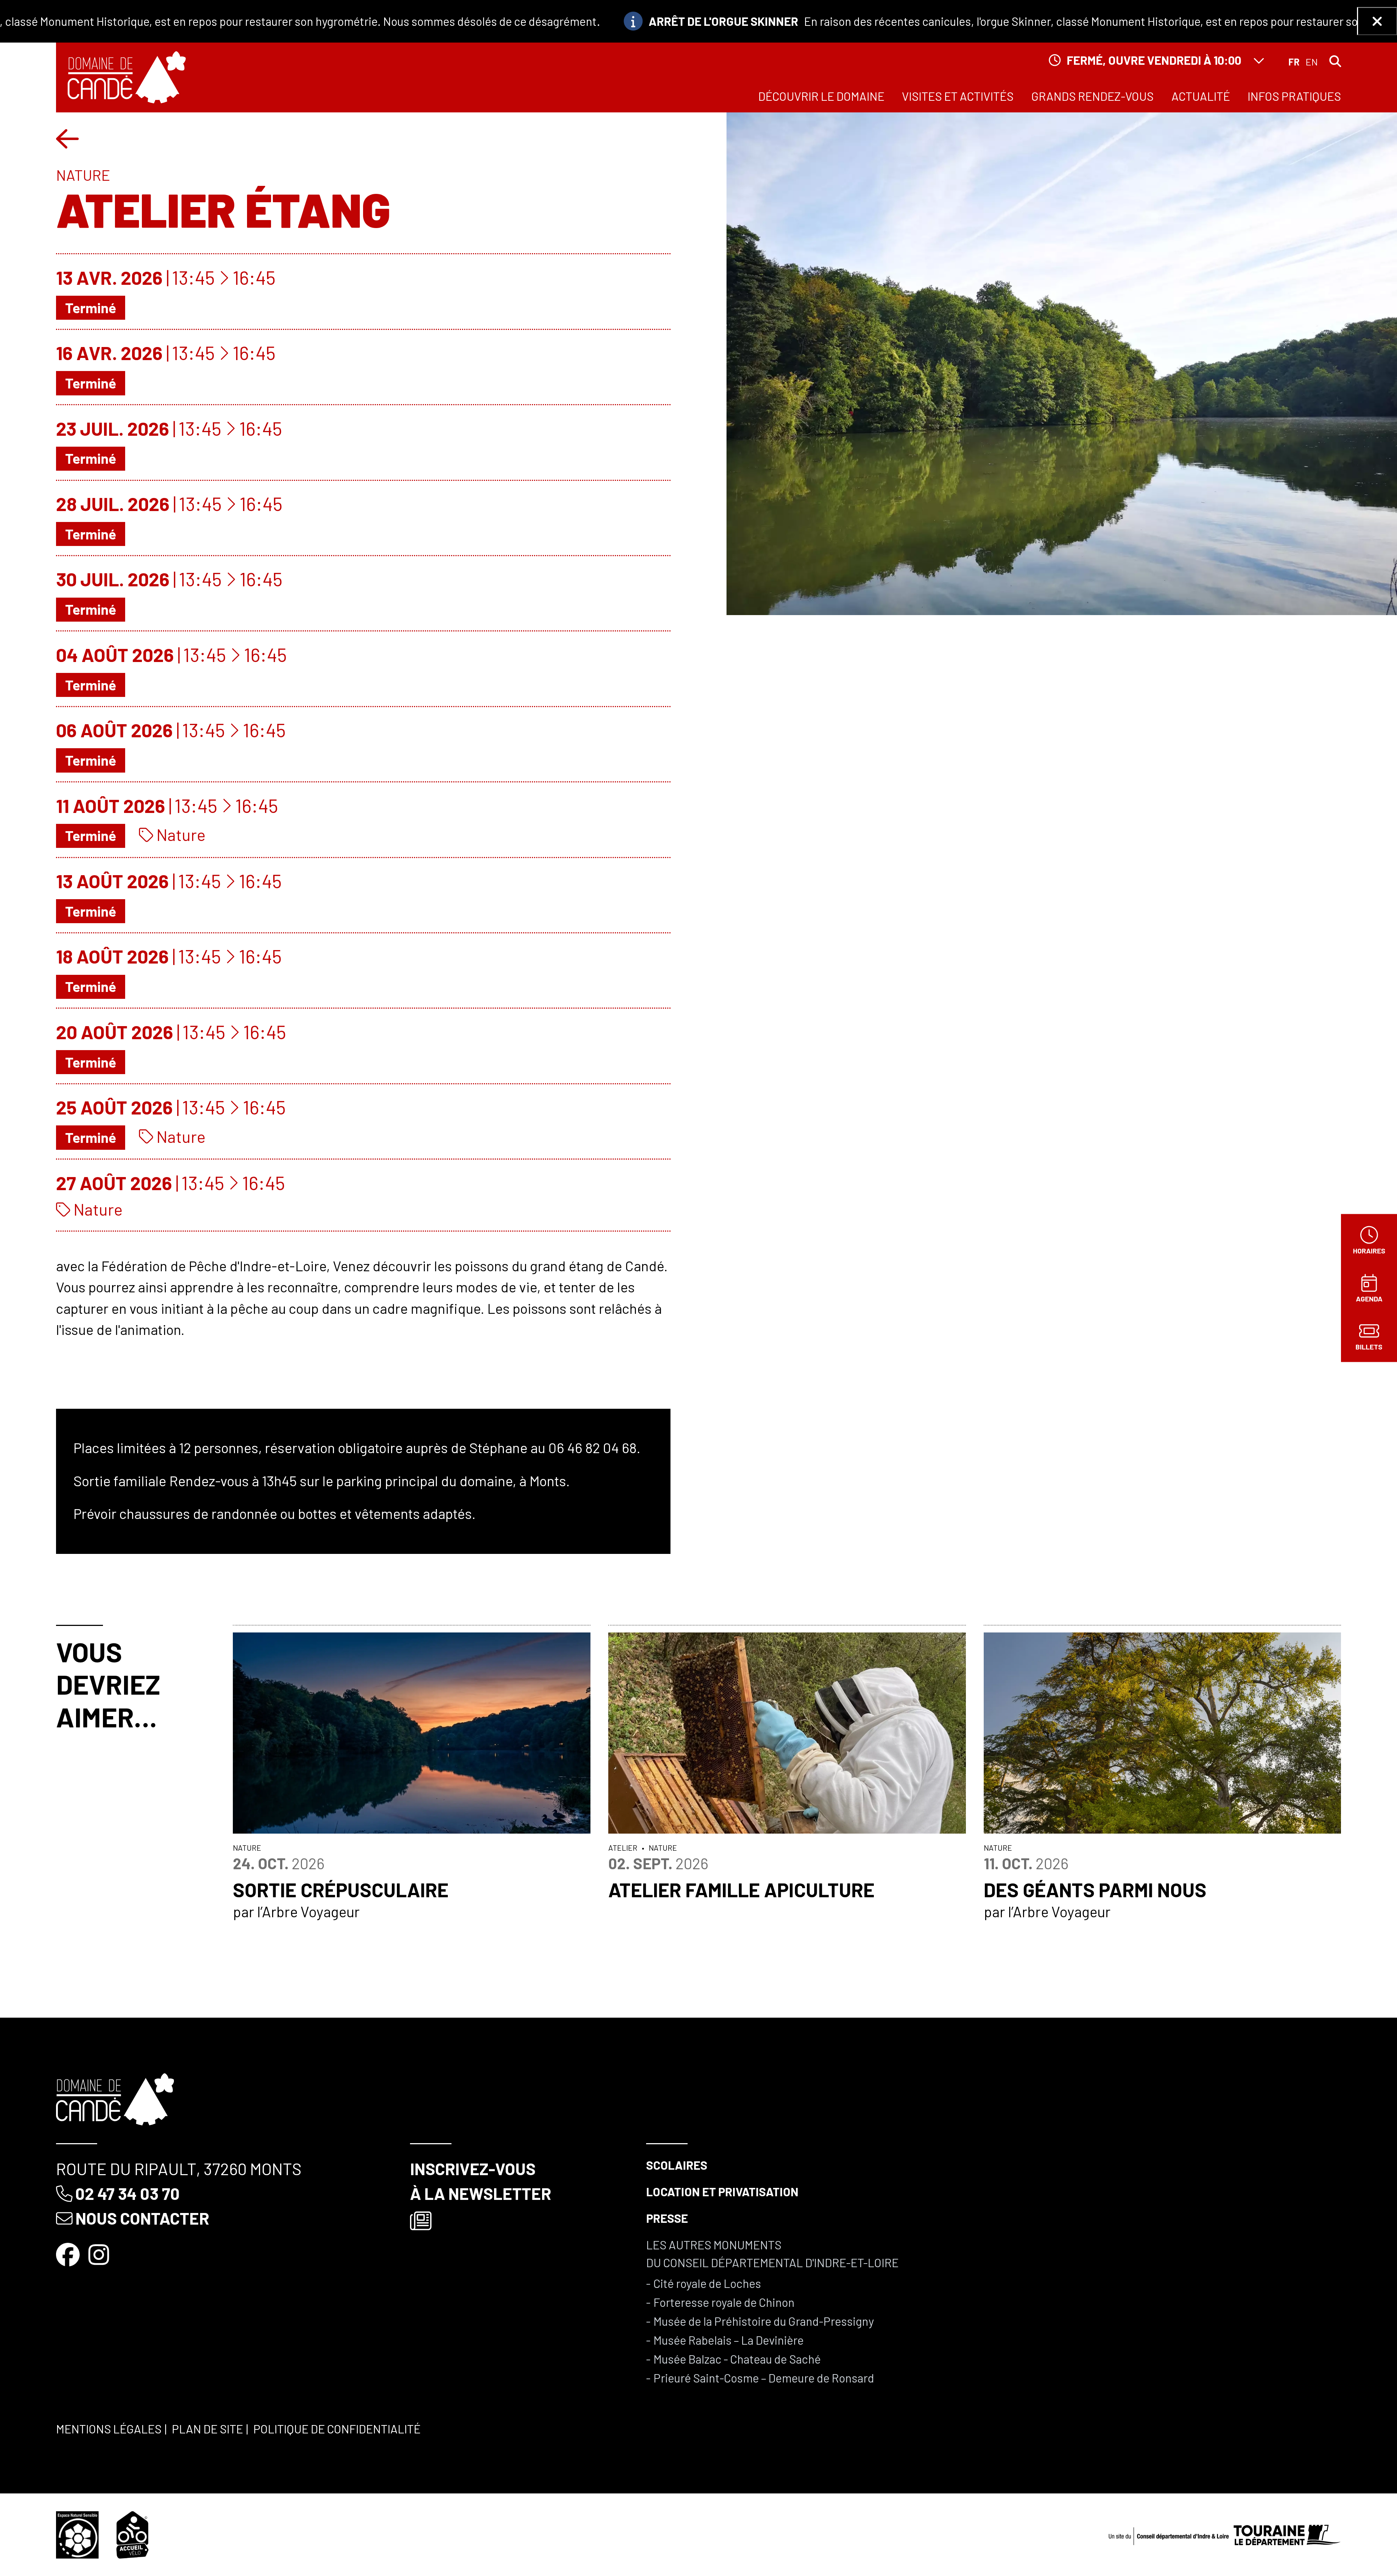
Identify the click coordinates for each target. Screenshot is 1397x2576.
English (1312, 62)
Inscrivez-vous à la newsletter (481, 2181)
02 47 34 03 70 (128, 2193)
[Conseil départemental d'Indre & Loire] (1225, 2533)
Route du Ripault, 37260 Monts (179, 2169)
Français (1294, 62)
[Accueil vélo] (133, 2533)
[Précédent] (67, 138)
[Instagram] (100, 2254)
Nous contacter (142, 2218)
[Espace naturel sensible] (77, 2533)
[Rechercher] (1335, 61)
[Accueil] (127, 77)
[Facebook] (69, 2254)
